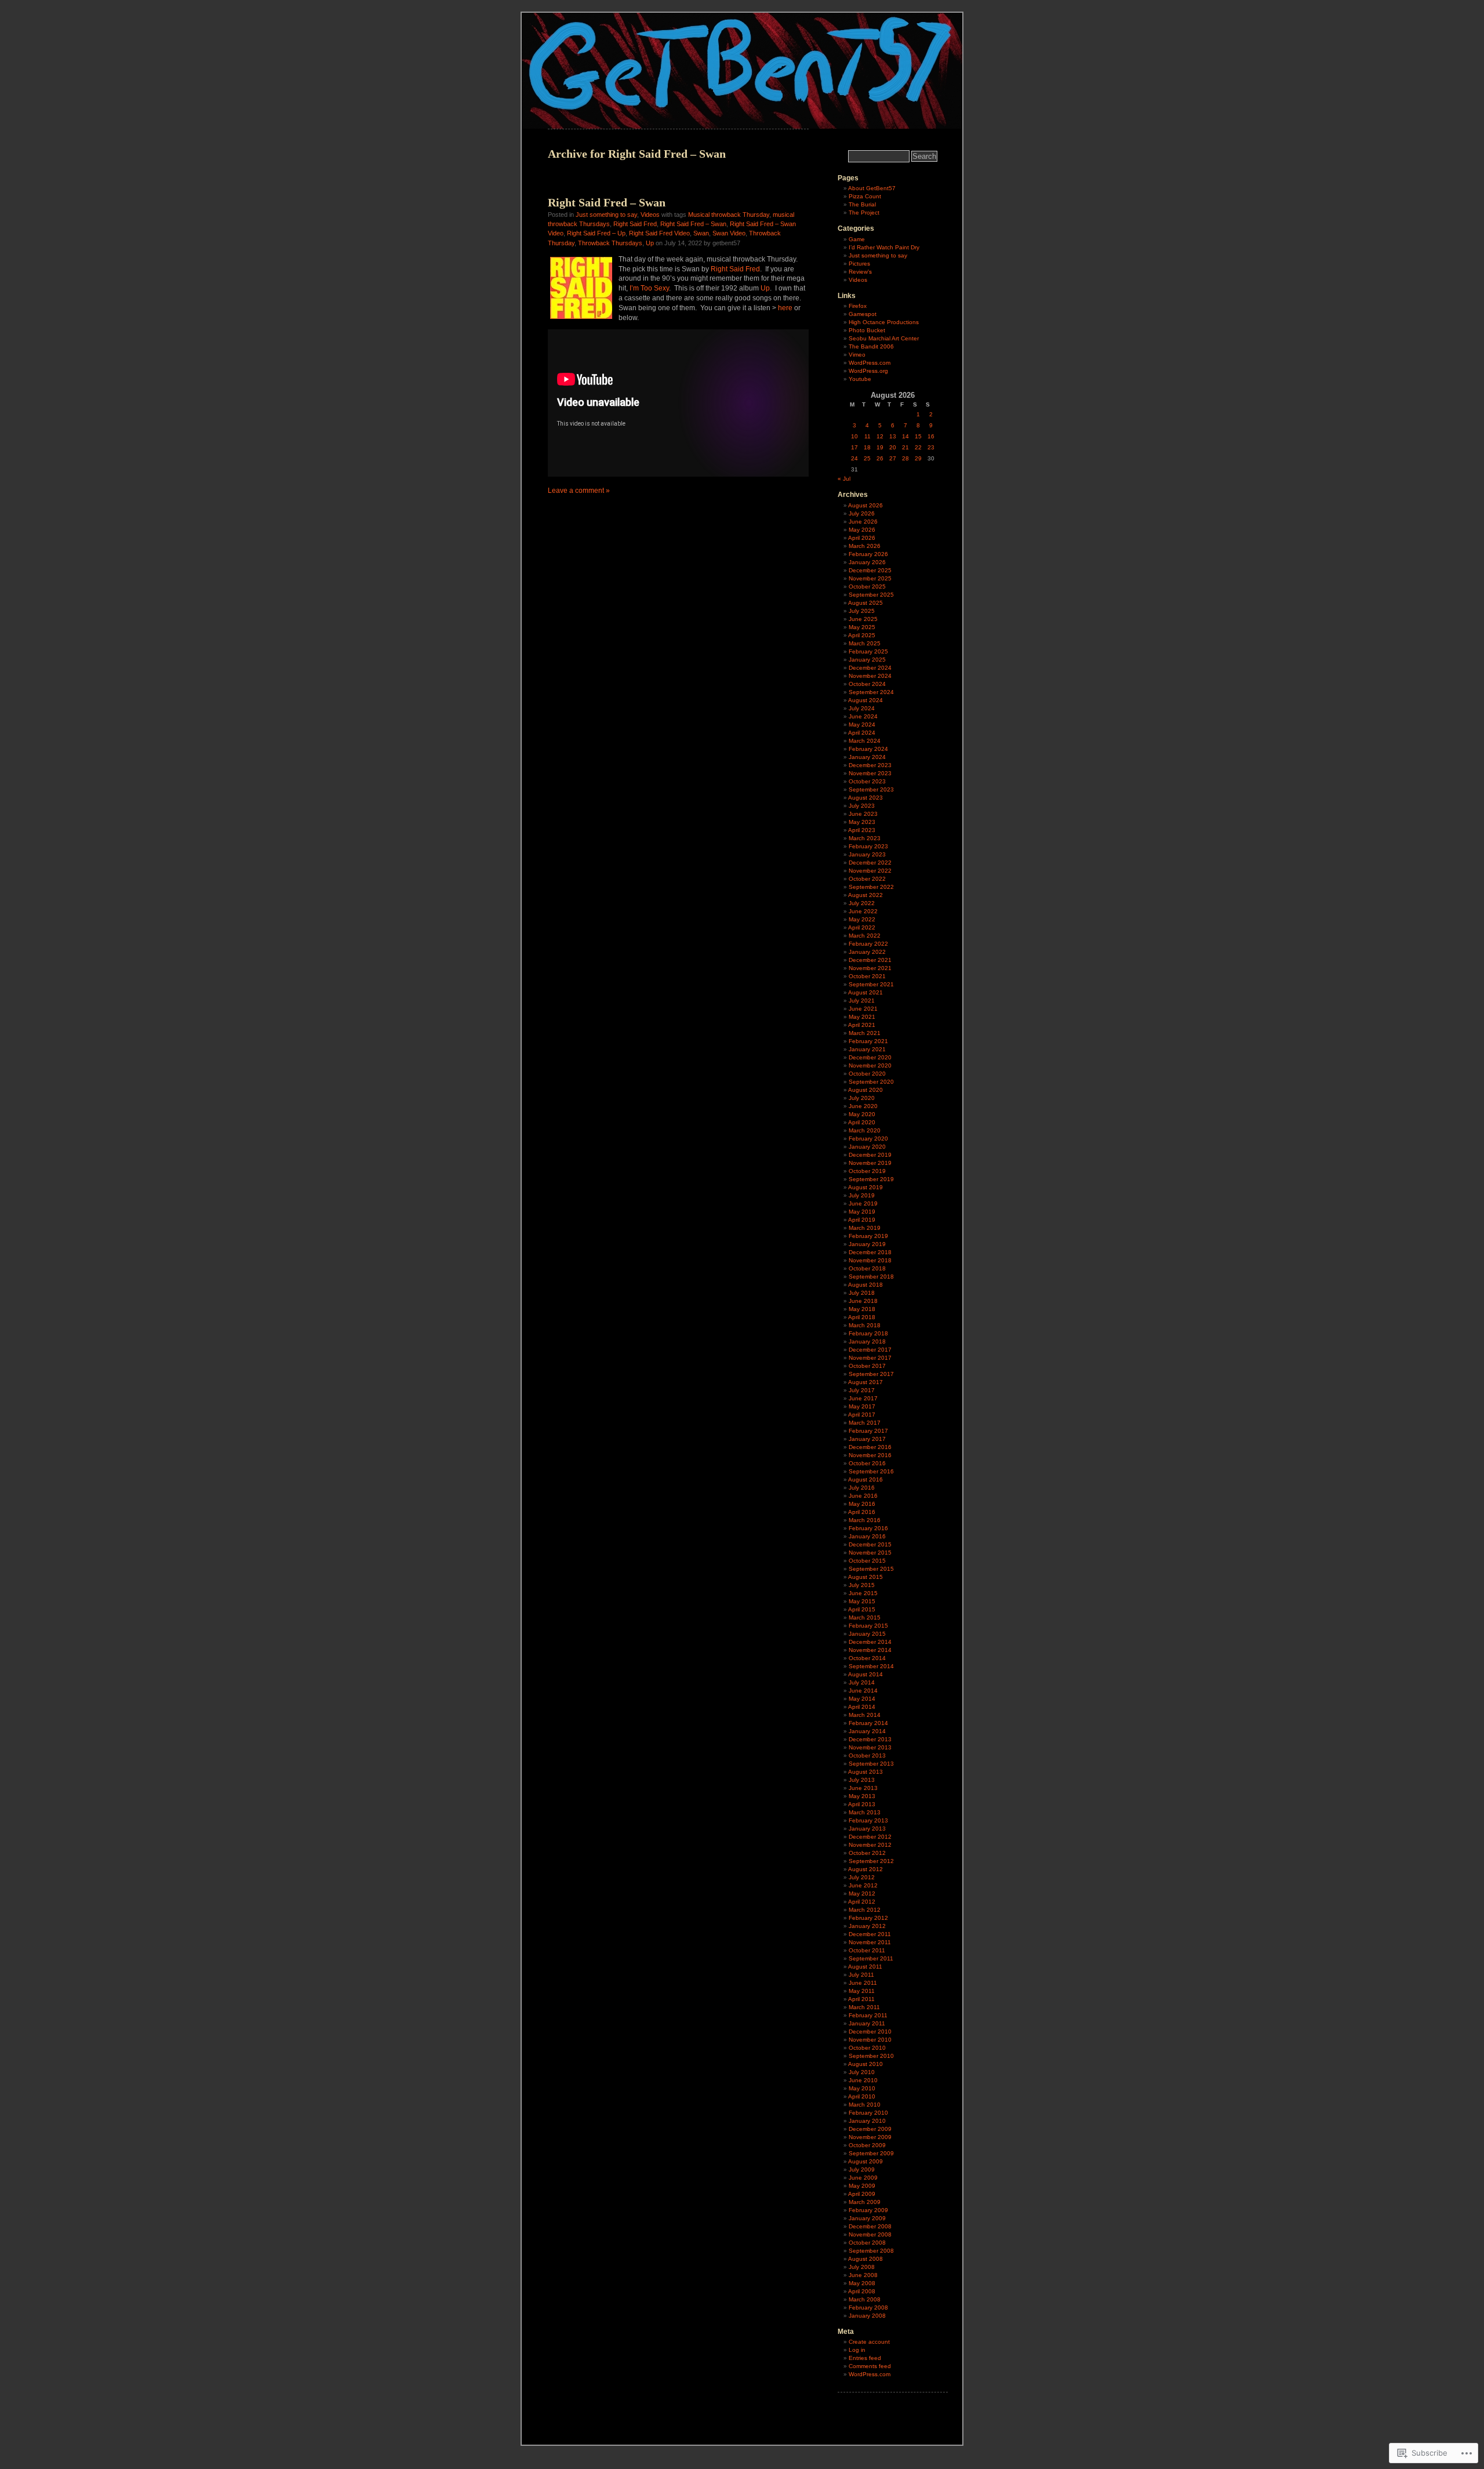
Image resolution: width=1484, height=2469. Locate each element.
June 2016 (863, 1496)
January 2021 (867, 1049)
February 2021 (868, 1041)
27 (893, 458)
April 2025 (862, 635)
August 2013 (865, 1772)
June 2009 (863, 2178)
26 (880, 458)
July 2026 (862, 513)
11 (868, 436)
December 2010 (870, 2032)
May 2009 (862, 2186)
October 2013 (867, 1755)
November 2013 (870, 1747)
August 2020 (865, 1090)
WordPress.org (868, 371)
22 (918, 447)
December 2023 (870, 765)
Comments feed (870, 2366)
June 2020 (863, 1106)
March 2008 (865, 2299)
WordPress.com (870, 363)
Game (857, 239)
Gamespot (863, 314)
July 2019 (862, 1195)
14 (905, 436)
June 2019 (863, 1203)
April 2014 (862, 1707)
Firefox (858, 306)
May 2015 (862, 1601)
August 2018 (865, 1285)
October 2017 (867, 1366)
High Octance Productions (884, 322)
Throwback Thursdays (610, 243)
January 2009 (867, 2218)
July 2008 (862, 2267)
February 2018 (868, 1333)
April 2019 (862, 1220)
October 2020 (867, 1074)
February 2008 (868, 2308)
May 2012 (862, 1893)
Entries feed (865, 2358)
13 (893, 436)
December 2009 (870, 2129)
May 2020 (862, 1114)
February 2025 (868, 651)
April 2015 (862, 1609)
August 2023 (865, 798)
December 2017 (870, 1350)
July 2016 (862, 1488)
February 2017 (868, 1431)
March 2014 (865, 1715)
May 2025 (862, 627)
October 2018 (867, 1268)
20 (893, 447)
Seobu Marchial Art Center (884, 338)
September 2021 (871, 984)
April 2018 (862, 1317)
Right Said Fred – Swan (607, 202)
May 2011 (862, 1991)
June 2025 (863, 619)
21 (905, 447)
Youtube (860, 379)
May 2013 (862, 1796)
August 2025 (865, 603)
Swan (701, 233)
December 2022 (870, 863)
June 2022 (863, 911)
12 (880, 436)
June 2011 (863, 1983)
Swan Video (729, 233)
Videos (650, 215)
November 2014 (870, 1650)
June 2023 (863, 814)
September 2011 (871, 1958)
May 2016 (862, 1504)
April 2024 (862, 733)
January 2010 (867, 2121)
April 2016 (862, 1512)
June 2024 (863, 716)
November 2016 (870, 1455)
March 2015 (865, 1617)
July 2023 (862, 806)
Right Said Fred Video (659, 233)
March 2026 (865, 546)
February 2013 (868, 1820)
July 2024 (862, 708)
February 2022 (868, 944)
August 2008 (865, 2259)
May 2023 (862, 822)
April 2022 (862, 927)
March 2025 (865, 643)
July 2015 (862, 1585)
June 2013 (863, 1788)
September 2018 (871, 1277)
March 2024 (865, 741)
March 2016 (865, 1520)
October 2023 (867, 781)
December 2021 (870, 960)
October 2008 (867, 2243)
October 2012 (867, 1853)
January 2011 (867, 2023)
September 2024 (871, 692)
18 (867, 447)
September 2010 (871, 2056)
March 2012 (865, 1910)
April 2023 (862, 830)
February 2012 (868, 1918)
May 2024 (862, 725)
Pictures (859, 264)
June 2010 (863, 2080)
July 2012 (862, 1877)
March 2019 (865, 1228)
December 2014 (870, 1642)
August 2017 (865, 1382)
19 (880, 447)
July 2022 (862, 903)
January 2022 (867, 952)
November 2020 (870, 1065)
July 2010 (862, 2072)
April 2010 (862, 2096)
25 (867, 458)
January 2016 (867, 1536)
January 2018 (867, 1341)
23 (931, 447)
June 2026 (863, 522)
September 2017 (871, 1374)
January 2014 (867, 1731)
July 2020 (862, 1098)
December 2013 (870, 1739)
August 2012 (865, 1869)
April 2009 (862, 2194)
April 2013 (862, 1804)
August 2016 (865, 1479)
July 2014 (862, 1682)
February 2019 (868, 1236)
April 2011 (861, 1999)
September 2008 (871, 2251)
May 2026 (862, 530)
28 (905, 458)
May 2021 (862, 1017)
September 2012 (871, 1861)
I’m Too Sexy (649, 288)
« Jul (844, 479)
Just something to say (606, 215)
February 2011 (868, 2015)
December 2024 (870, 668)
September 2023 (871, 789)
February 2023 (868, 846)
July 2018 (862, 1293)
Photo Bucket (867, 330)
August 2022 (865, 895)
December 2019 (870, 1155)
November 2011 (870, 1942)
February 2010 (868, 2113)
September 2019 (871, 1179)
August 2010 (865, 2064)
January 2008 (867, 2316)
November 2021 (870, 968)
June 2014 (863, 1691)
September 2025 (871, 595)
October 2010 (867, 2048)
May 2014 (862, 1699)
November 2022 (870, 871)
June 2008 (863, 2275)
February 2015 (868, 1626)
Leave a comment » (579, 491)
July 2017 (862, 1390)
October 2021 (867, 976)
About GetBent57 (872, 188)
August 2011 (865, 1967)
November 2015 (870, 1553)
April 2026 (862, 538)
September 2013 (871, 1764)
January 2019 (867, 1244)
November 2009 (870, 2137)
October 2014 (867, 1658)
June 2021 (863, 1009)
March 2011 (864, 2007)
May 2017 (862, 1406)
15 (918, 436)
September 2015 (871, 1569)
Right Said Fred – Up (596, 233)
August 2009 (865, 2161)
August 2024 (865, 700)
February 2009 (868, 2210)
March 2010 (865, 2105)
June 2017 (863, 1398)
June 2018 (863, 1301)
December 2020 (870, 1057)
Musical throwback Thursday (729, 215)
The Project (864, 213)
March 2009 (865, 2202)
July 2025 (862, 611)
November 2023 (870, 773)
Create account (869, 2342)
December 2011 (870, 1934)
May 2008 (862, 2283)
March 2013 (865, 1812)
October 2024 (867, 684)
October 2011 (867, 1950)
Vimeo (857, 355)
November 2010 (870, 2040)
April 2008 (862, 2291)
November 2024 (870, 676)
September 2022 (871, 887)
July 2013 (862, 1780)
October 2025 (867, 587)
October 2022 (867, 879)
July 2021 (862, 1001)
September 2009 (871, 2153)
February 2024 (868, 749)
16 (931, 436)
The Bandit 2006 (871, 346)
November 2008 (870, 2234)
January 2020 (867, 1147)
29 (918, 458)
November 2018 (870, 1260)
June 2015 (863, 1593)
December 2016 (870, 1447)
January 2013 (867, 1829)
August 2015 (865, 1577)
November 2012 (870, 1845)
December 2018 (870, 1252)
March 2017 (865, 1423)
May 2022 (862, 919)
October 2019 (867, 1171)
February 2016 (868, 1528)
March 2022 (865, 936)
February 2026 (868, 554)
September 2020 (871, 1082)
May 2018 (862, 1309)
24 (854, 458)
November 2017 (870, 1358)
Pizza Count (865, 196)
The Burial (862, 204)
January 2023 (867, 854)
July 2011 (861, 1975)
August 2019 (865, 1187)
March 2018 (865, 1325)
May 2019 (862, 1212)
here (785, 308)
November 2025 (870, 578)
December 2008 (870, 2226)
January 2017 (867, 1439)
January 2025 (867, 660)
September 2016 (871, 1471)
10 (854, 436)
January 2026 (867, 562)
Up (650, 243)
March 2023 (865, 838)
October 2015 (867, 1561)
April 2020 (862, 1122)
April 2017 (862, 1415)
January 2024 (867, 757)
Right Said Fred (635, 224)
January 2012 (867, 1926)
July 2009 (862, 2170)
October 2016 (867, 1463)
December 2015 (870, 1544)
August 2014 (865, 1674)
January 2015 (867, 1634)
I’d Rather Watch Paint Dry (884, 247)
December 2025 (870, 570)
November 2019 (870, 1163)
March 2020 (865, 1130)
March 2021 (865, 1033)
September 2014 (871, 1666)
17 (854, 447)
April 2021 (862, 1025)
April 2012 (862, 1902)
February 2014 (868, 1723)
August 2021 (865, 992)
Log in (857, 2350)
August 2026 (865, 505)
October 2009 (867, 2145)
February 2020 (868, 1139)
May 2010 (862, 2088)
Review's (860, 272)
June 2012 (863, 1885)
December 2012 (870, 1837)
